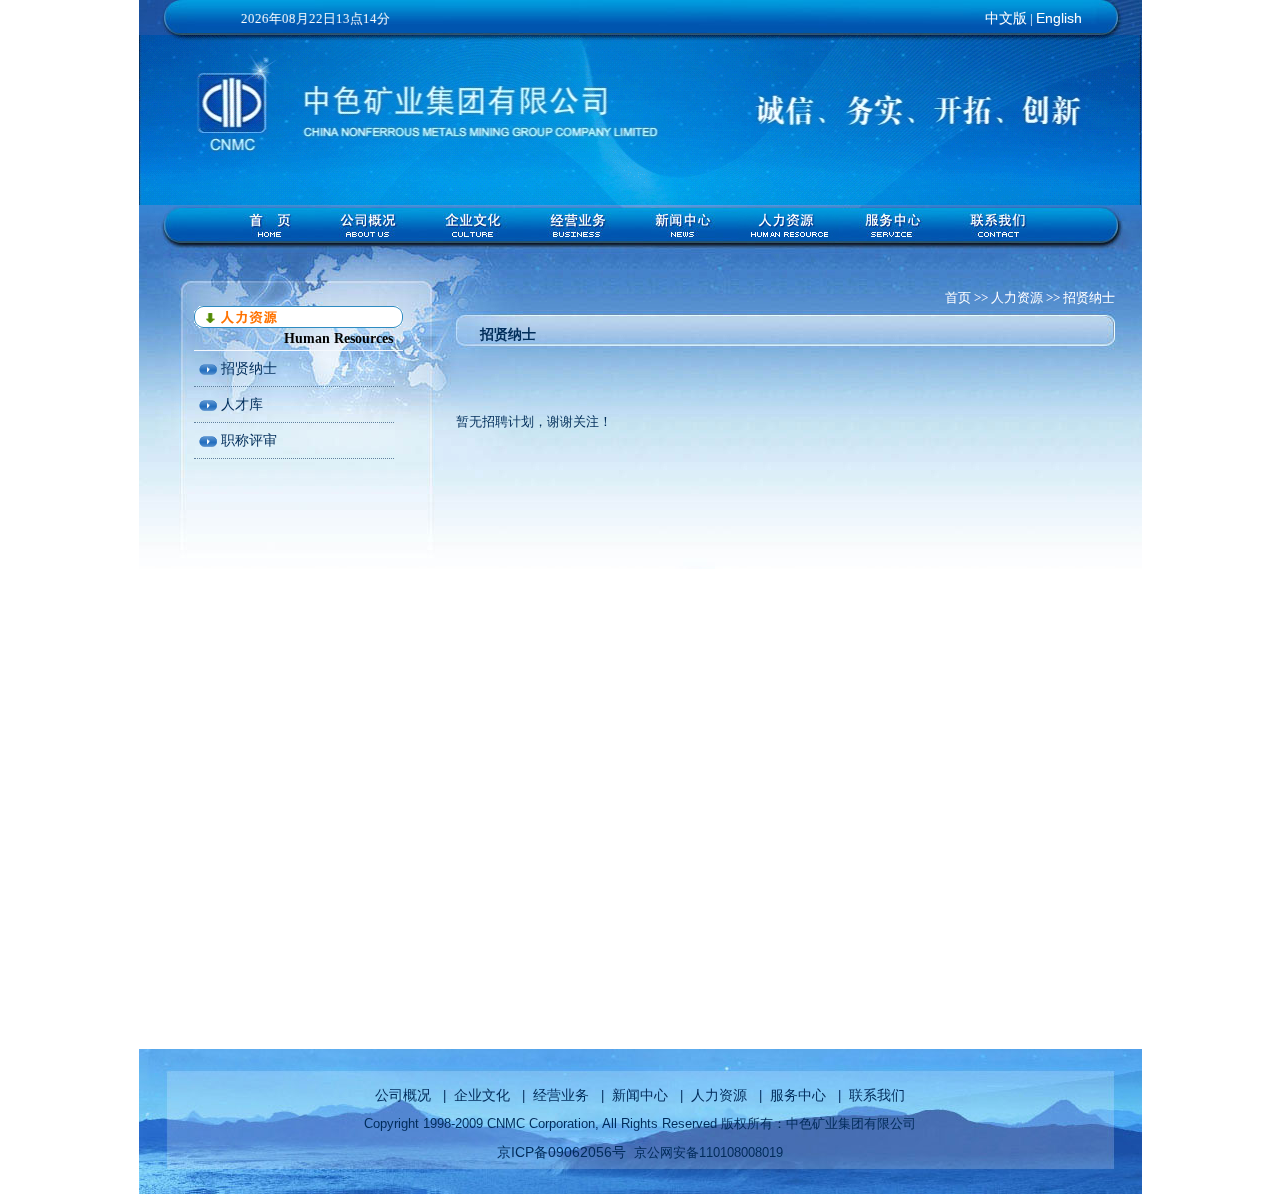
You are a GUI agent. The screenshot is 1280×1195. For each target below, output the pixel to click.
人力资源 (719, 1095)
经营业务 (561, 1095)
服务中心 (798, 1095)
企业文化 (482, 1095)
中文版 (1006, 18)
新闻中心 (640, 1095)
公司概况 (403, 1095)
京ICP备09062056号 (561, 1152)
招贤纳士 (247, 368)
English (1059, 18)
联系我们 (877, 1095)
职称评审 (247, 440)
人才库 (240, 404)
